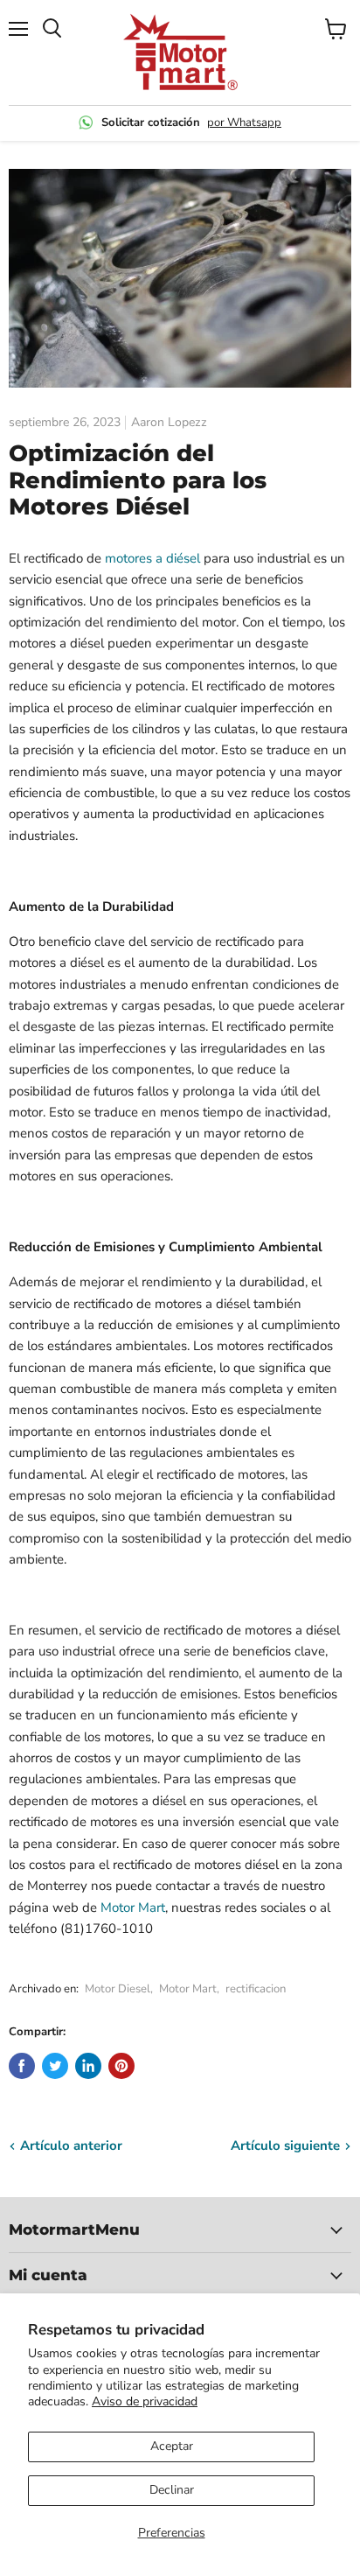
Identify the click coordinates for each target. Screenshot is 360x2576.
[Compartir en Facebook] (22, 2066)
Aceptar (172, 2446)
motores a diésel (152, 558)
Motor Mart (133, 1907)
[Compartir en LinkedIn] (88, 2066)
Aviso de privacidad (145, 2401)
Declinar (172, 2490)
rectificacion (256, 1989)
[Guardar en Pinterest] (121, 2066)
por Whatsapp (244, 122)
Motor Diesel (118, 1989)
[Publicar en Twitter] (55, 2066)
